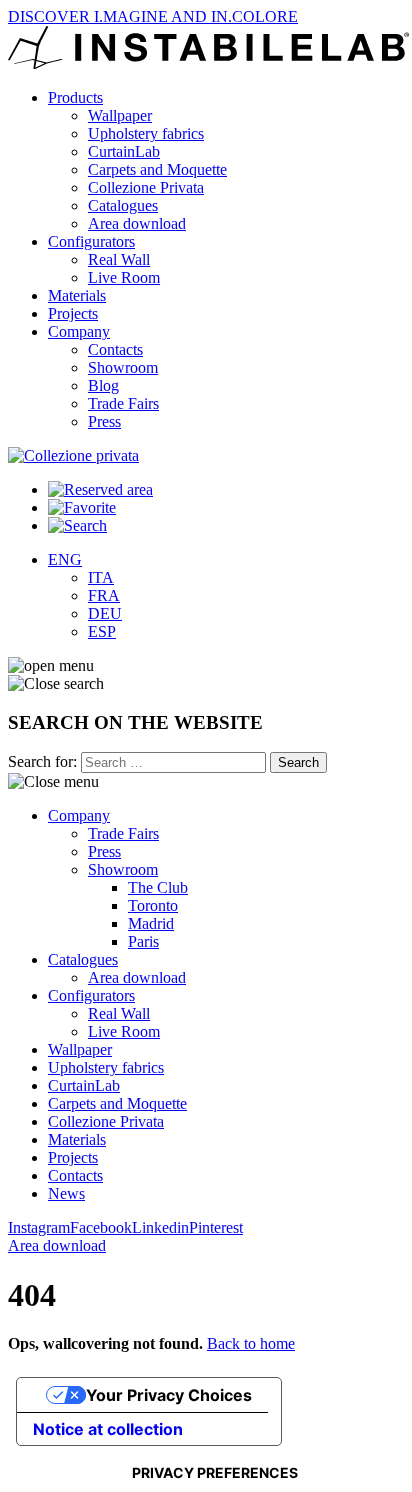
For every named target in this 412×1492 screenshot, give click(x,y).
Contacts (115, 349)
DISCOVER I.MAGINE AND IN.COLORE (153, 16)
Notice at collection (108, 1429)
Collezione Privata (146, 187)
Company (79, 331)
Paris (143, 941)
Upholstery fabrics (146, 133)
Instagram (39, 1227)
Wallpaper (120, 115)
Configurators (91, 241)
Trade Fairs (123, 403)
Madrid (151, 923)
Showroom (123, 367)
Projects (73, 313)
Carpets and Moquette (157, 169)
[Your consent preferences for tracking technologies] (215, 1473)
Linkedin (160, 1227)
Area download (137, 223)
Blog (103, 385)
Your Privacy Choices (169, 1395)
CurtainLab (124, 151)
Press (104, 421)
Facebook (101, 1227)
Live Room (124, 277)
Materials (77, 295)
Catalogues (123, 205)
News (66, 1193)
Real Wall (119, 259)
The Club (158, 887)
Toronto (153, 905)
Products (75, 97)
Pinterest (216, 1227)
